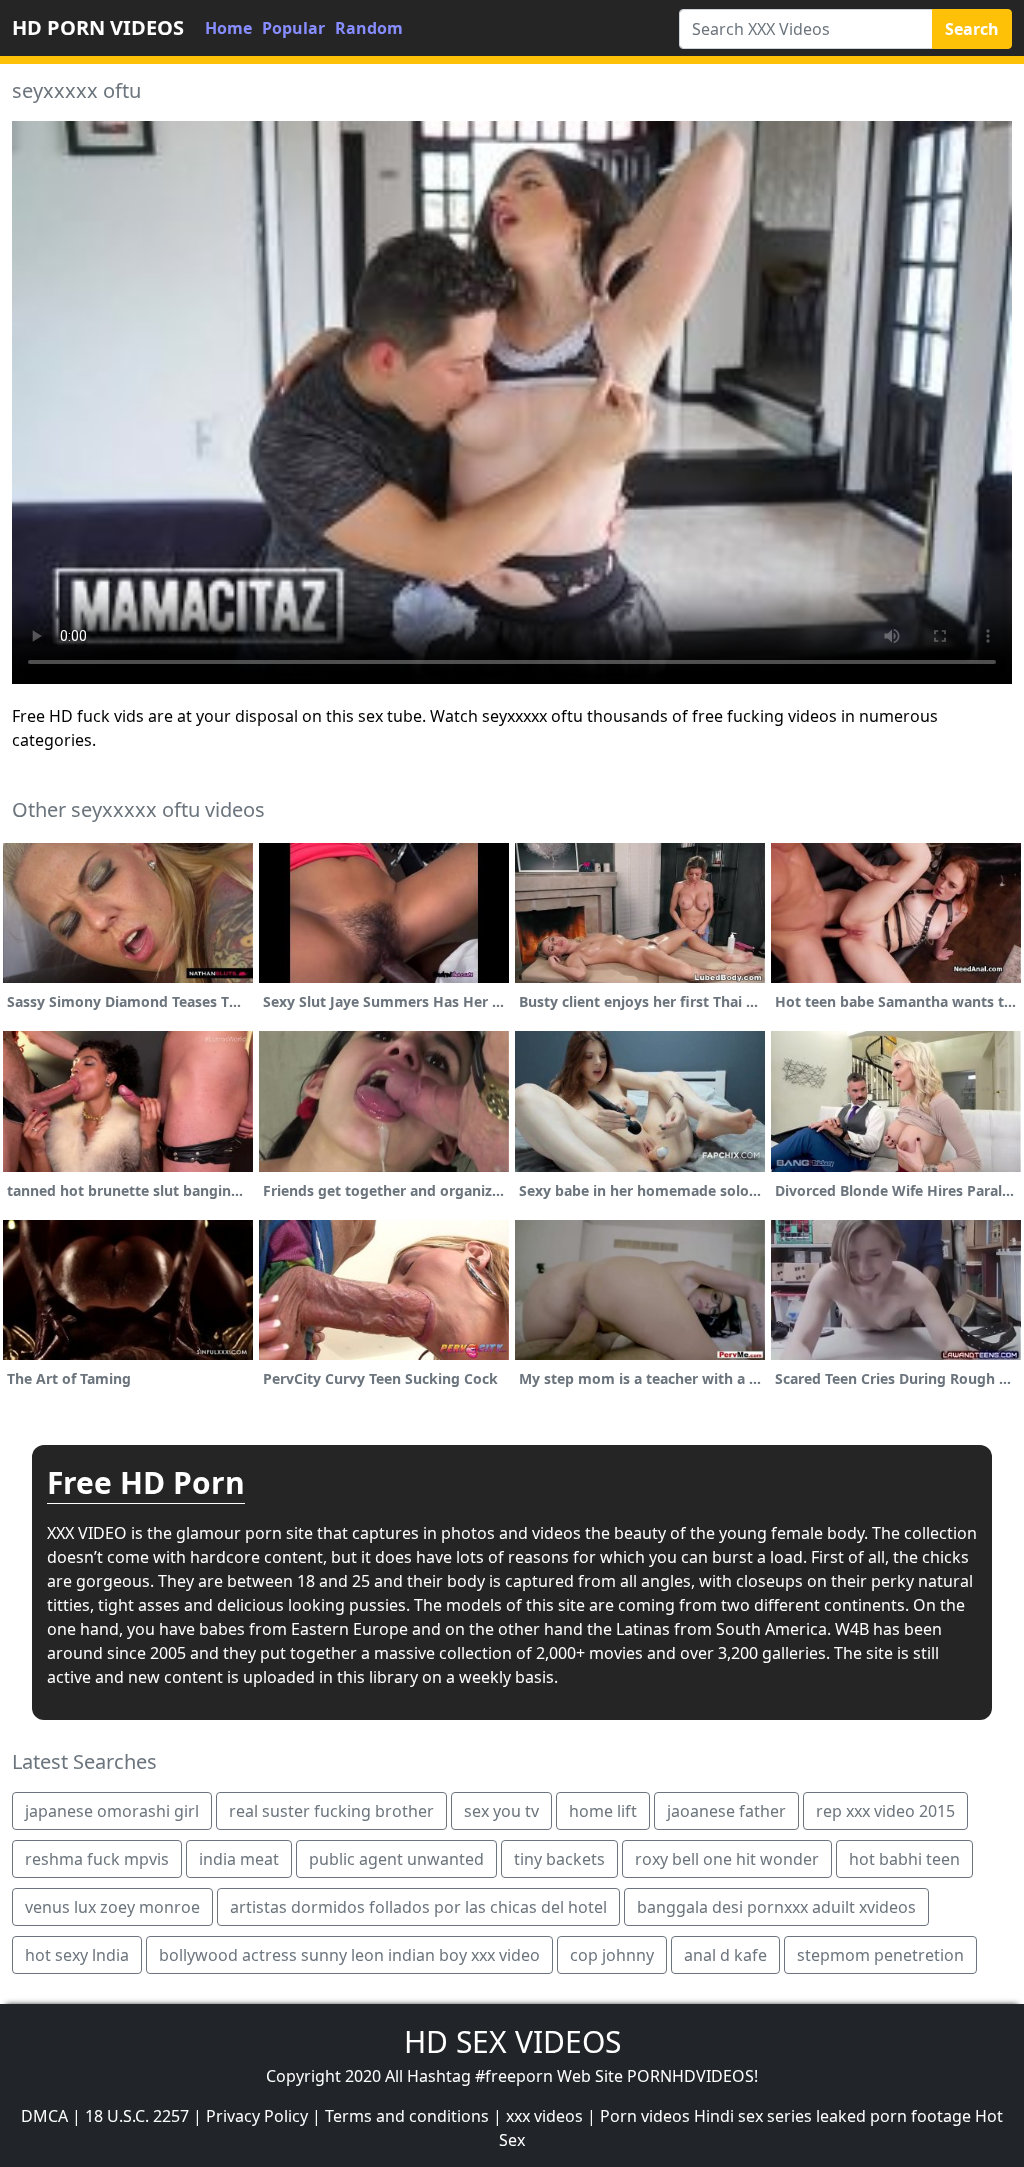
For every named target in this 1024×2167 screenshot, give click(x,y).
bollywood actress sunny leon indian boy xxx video (349, 1955)
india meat (239, 1859)
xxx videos (544, 2116)
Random (369, 28)
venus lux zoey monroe (112, 1907)
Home (228, 28)
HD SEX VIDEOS (512, 2041)
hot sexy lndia (77, 1955)
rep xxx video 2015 (885, 1811)
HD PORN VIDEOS (98, 27)
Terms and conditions (407, 2116)
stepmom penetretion (880, 1955)
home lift (603, 1811)
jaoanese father (726, 1811)
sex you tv (501, 1811)
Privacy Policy (257, 2116)
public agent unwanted (396, 1859)
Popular (293, 28)
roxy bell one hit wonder (727, 1859)
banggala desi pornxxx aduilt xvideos (776, 1907)
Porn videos (645, 2116)
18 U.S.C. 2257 (137, 2116)
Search (972, 29)
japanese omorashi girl (112, 1811)
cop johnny (612, 1955)
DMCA (44, 2116)
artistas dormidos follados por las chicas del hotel (418, 1907)
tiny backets (559, 1859)
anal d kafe (725, 1955)
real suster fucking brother (331, 1811)
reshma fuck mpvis (97, 1859)
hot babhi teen (904, 1859)
